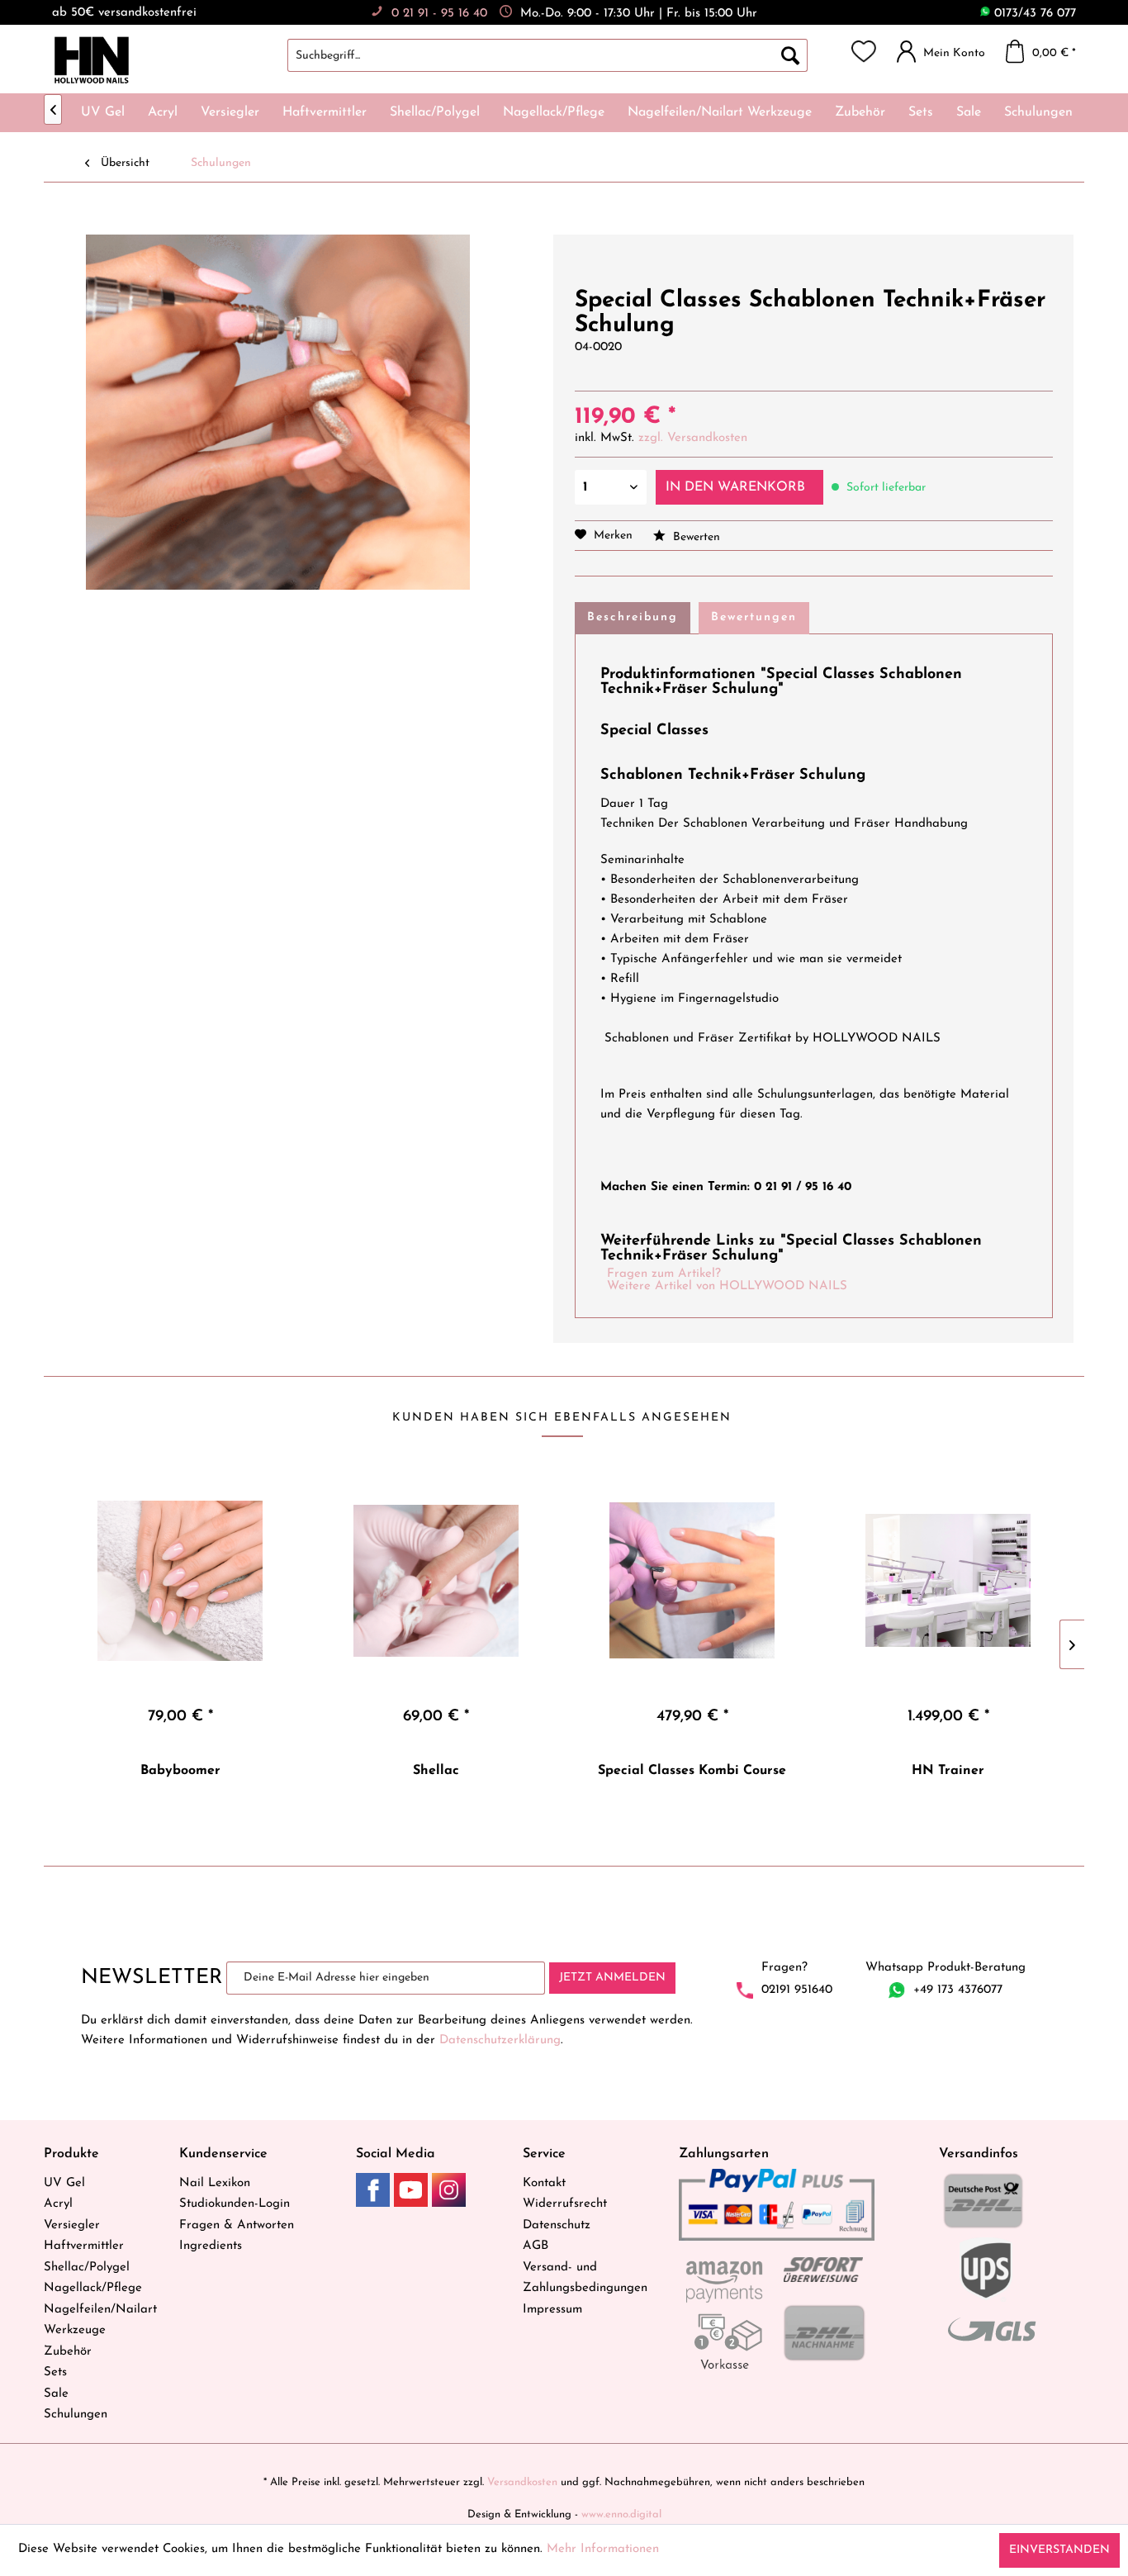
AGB (536, 2246)
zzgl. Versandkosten (693, 438)
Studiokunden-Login (235, 2204)
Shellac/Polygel (87, 2268)
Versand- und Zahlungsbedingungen (585, 2278)
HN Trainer (948, 1771)
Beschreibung (633, 617)
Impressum (552, 2310)
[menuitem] (564, 55)
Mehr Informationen (603, 2549)
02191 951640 (797, 1990)
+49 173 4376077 (958, 1990)
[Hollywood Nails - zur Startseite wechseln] (91, 60)
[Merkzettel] (864, 51)
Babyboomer (180, 1771)
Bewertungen (754, 617)
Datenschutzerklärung (500, 2040)
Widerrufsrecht (565, 2204)
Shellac (436, 1771)
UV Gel (64, 2183)
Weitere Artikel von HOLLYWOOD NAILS (727, 1286)
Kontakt (544, 2183)
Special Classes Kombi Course (692, 1771)
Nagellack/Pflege (93, 2288)
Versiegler (72, 2225)
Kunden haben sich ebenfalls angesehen (562, 1418)
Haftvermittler (84, 2246)
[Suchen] (790, 55)
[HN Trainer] (948, 1581)
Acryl (58, 2204)
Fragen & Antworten (237, 2225)
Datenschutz (557, 2225)
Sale (56, 2394)
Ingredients (211, 2246)
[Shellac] (436, 1581)
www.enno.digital (621, 2514)
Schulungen (76, 2415)
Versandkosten (522, 2482)
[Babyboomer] (180, 1581)
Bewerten (695, 537)
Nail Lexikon (215, 2183)
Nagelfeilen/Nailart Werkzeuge (100, 2320)
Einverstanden (1059, 2550)
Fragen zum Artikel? (664, 1274)
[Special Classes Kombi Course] (692, 1581)
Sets (55, 2372)
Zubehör (68, 2352)
